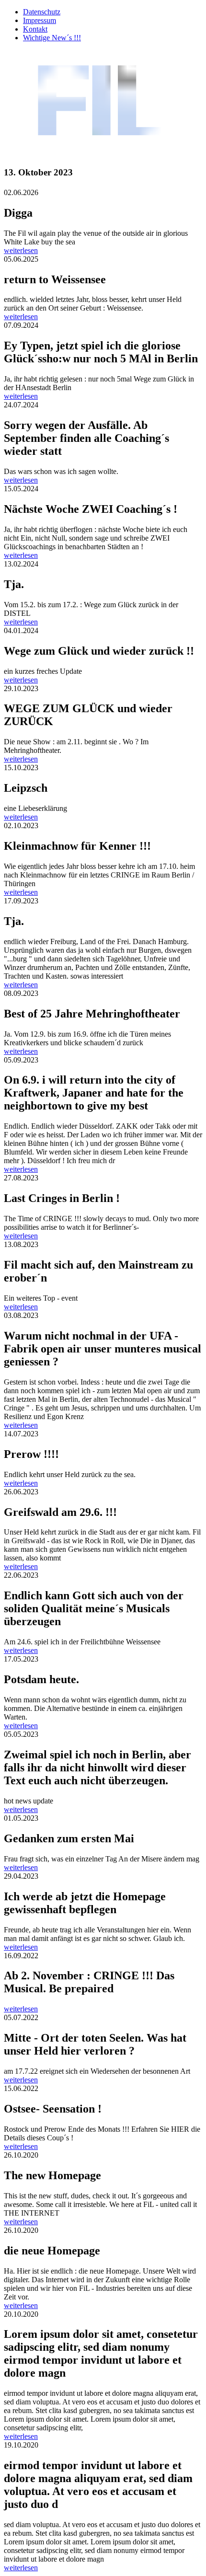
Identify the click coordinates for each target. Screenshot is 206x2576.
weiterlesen (21, 250)
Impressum (40, 20)
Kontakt (35, 29)
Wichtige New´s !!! (52, 38)
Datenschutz (42, 12)
